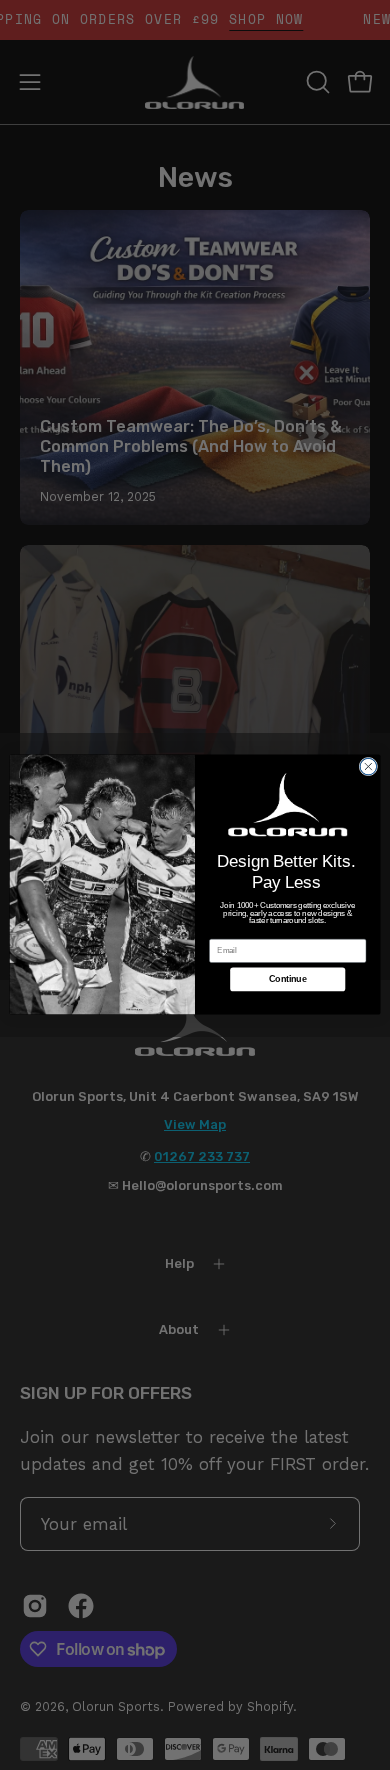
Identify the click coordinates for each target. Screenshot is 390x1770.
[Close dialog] (368, 767)
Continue (287, 980)
